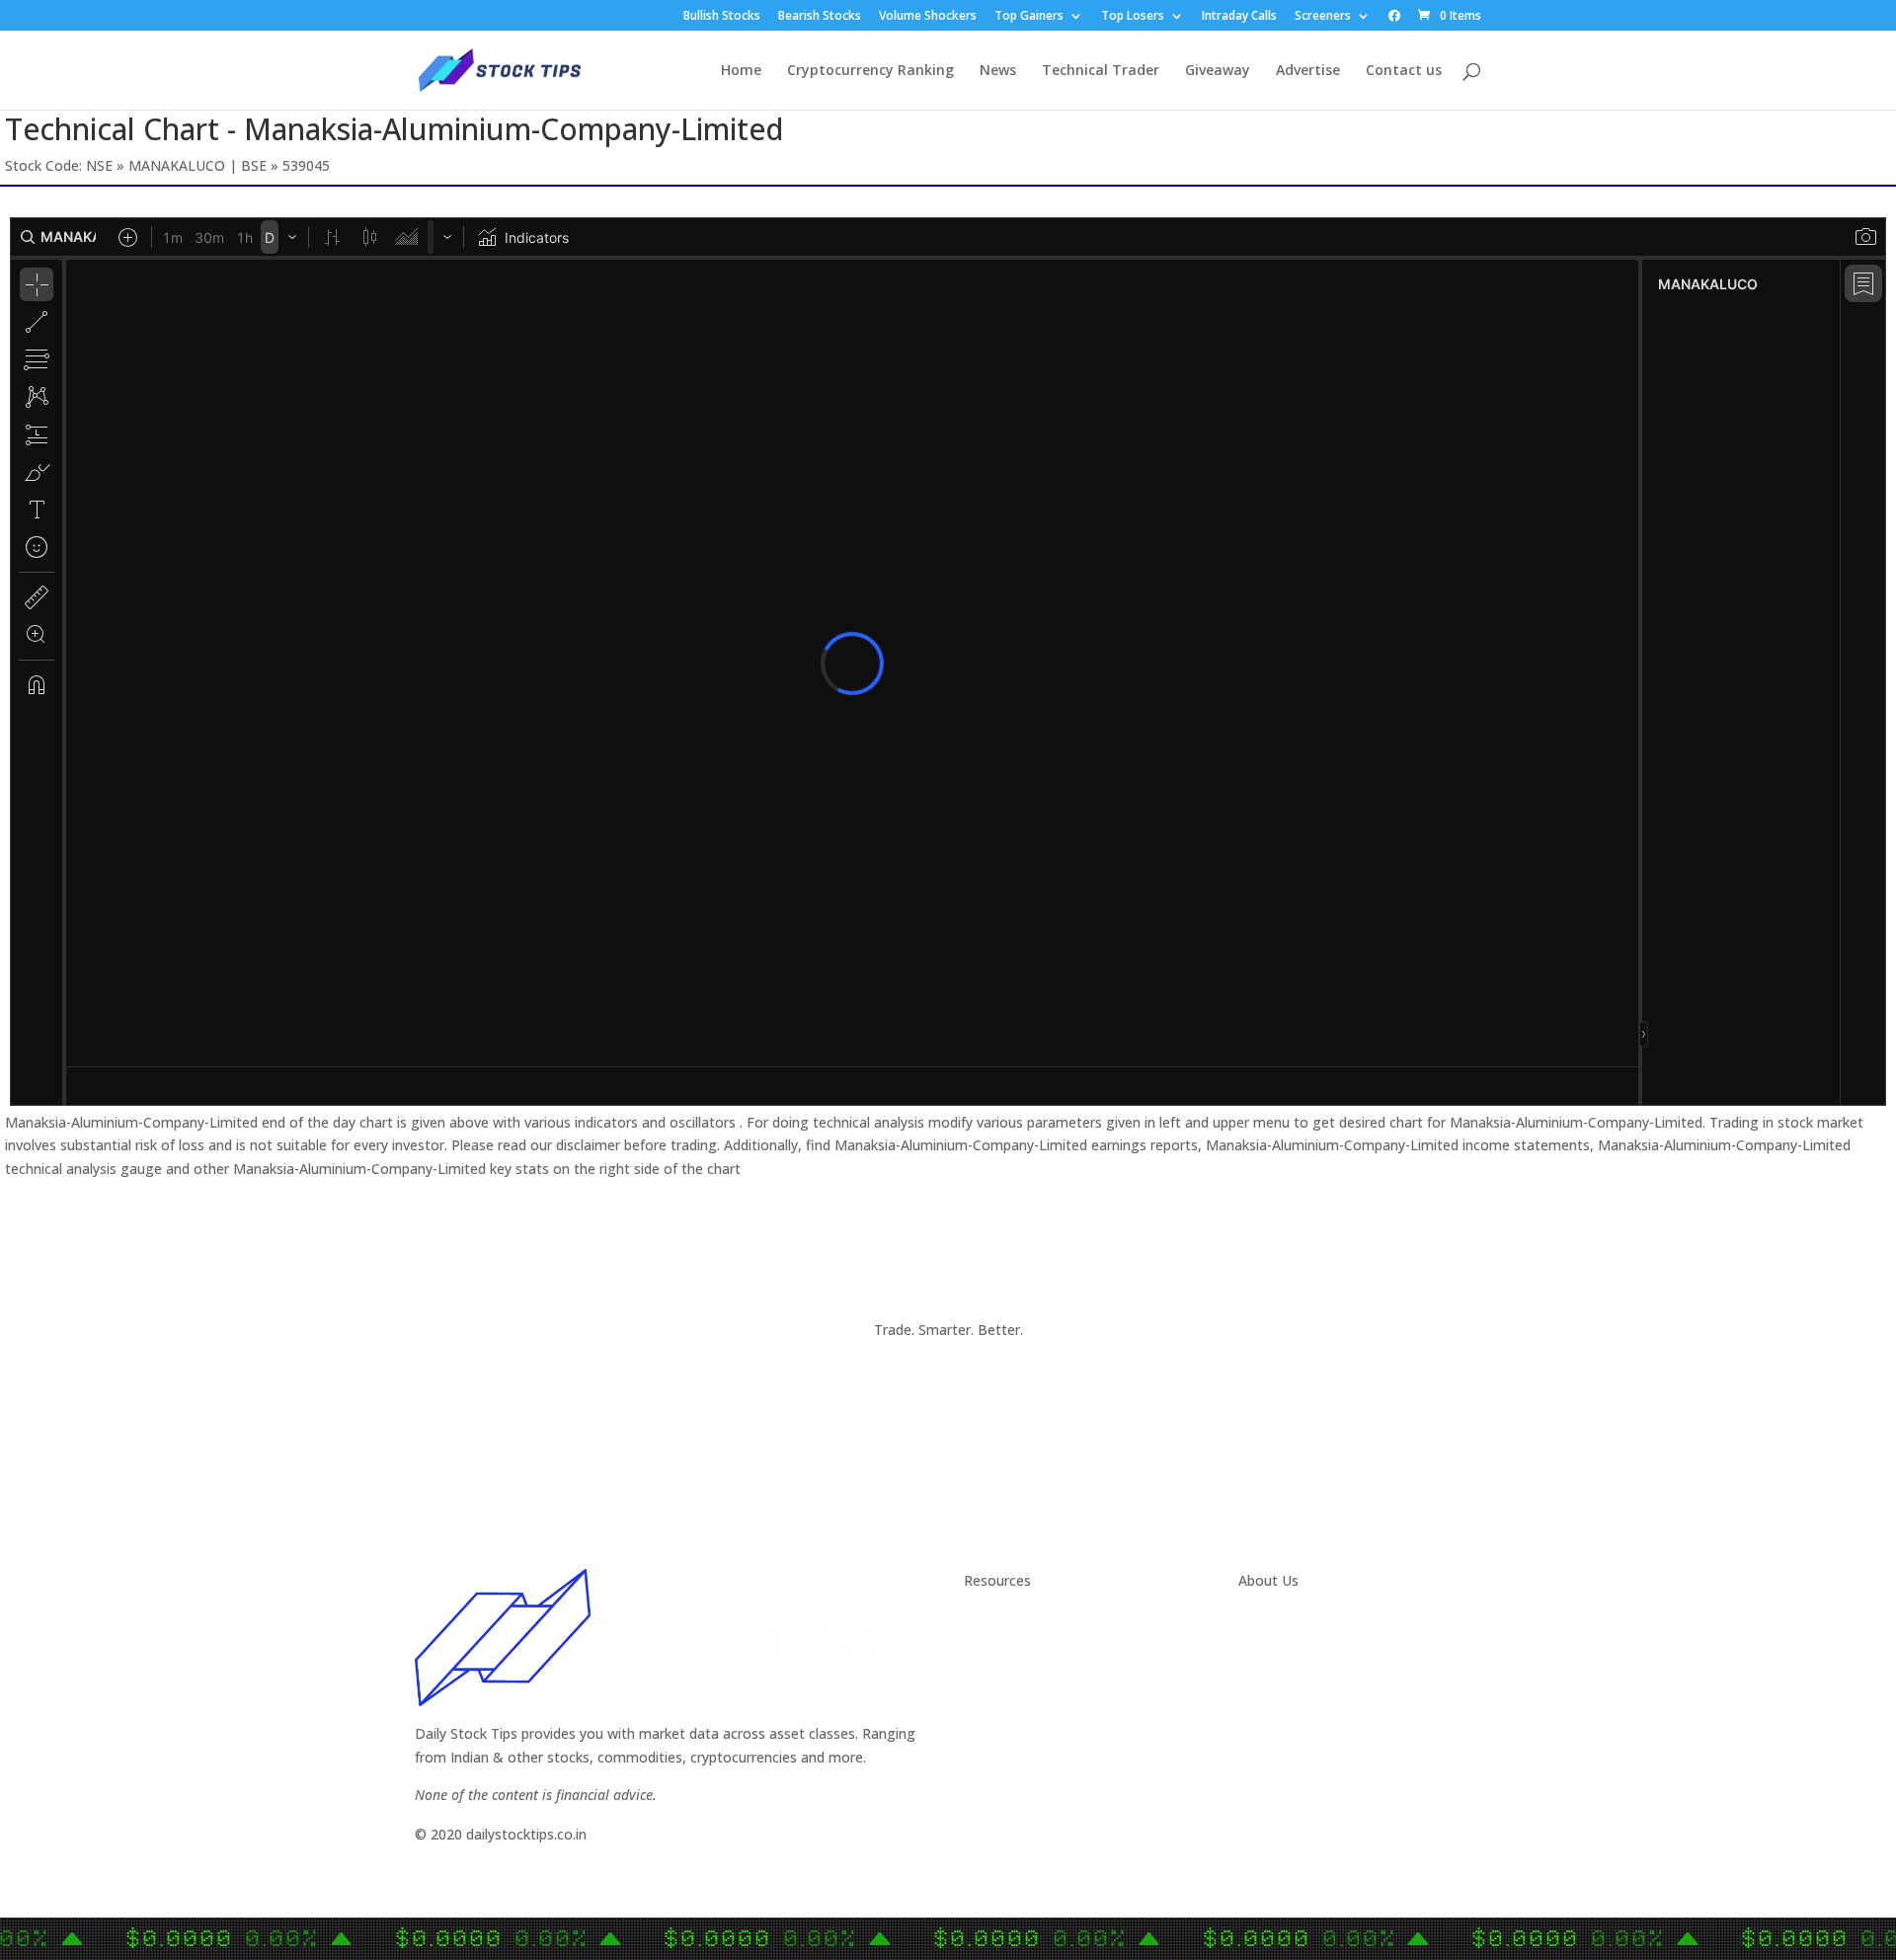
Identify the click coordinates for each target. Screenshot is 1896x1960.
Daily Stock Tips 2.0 (1027, 1620)
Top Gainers (1029, 17)
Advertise (1308, 71)
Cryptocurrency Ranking (870, 71)
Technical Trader (1101, 71)
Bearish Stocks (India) (1034, 1737)
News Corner (1006, 1644)
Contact (1264, 1620)
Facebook (1270, 1667)
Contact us (1404, 71)
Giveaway (1218, 71)
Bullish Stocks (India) (1030, 1714)
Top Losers (1133, 17)
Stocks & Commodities (1038, 1667)
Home (741, 71)
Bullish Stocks (722, 17)
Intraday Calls (1239, 17)
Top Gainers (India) (1025, 1785)
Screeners (1323, 17)
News (998, 71)
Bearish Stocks (820, 17)
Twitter (1262, 1644)
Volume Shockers (928, 17)
